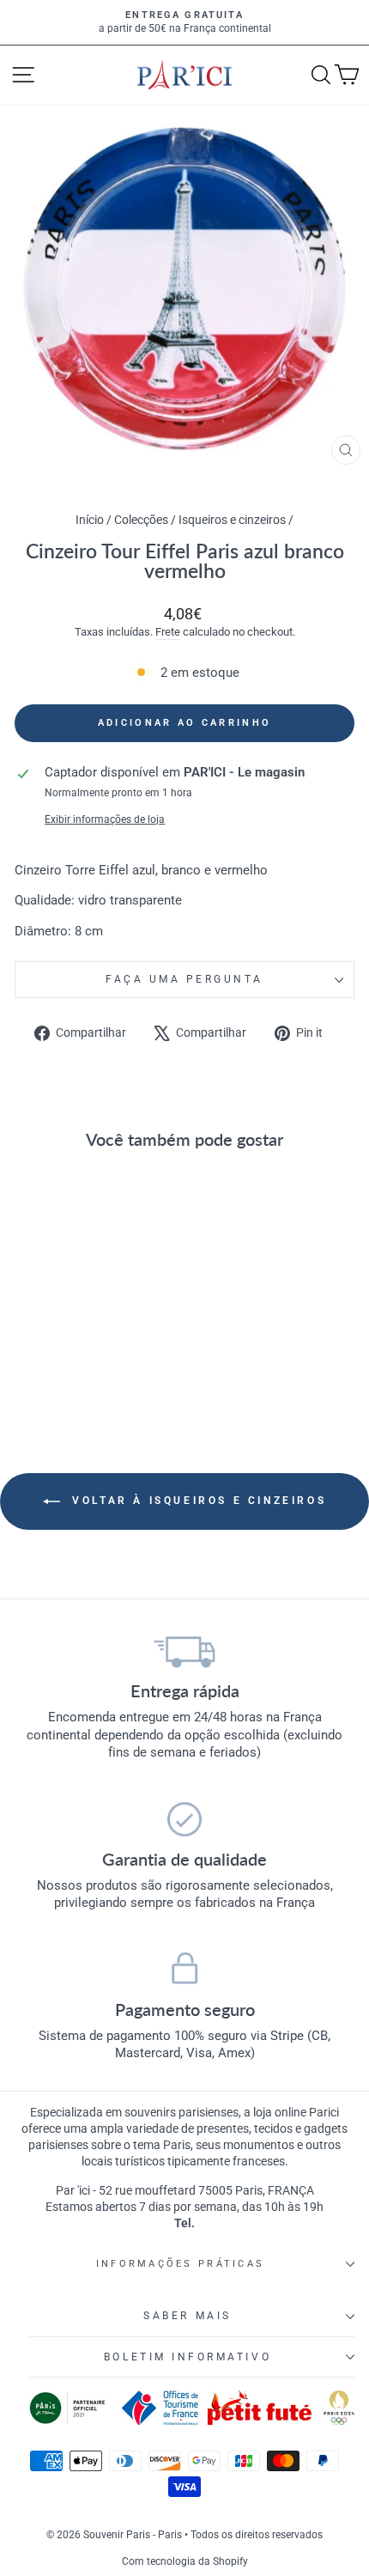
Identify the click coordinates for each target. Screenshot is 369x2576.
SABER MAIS (187, 2316)
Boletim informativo (188, 2357)
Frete (168, 632)
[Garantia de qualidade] (184, 1819)
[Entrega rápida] (184, 1651)
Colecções (141, 520)
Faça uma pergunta (184, 979)
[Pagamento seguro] (184, 1970)
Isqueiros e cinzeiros (232, 520)
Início (91, 520)
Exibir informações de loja (105, 819)
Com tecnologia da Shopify (185, 2561)
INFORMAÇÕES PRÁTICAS (180, 2264)
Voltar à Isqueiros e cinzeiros (197, 1501)
